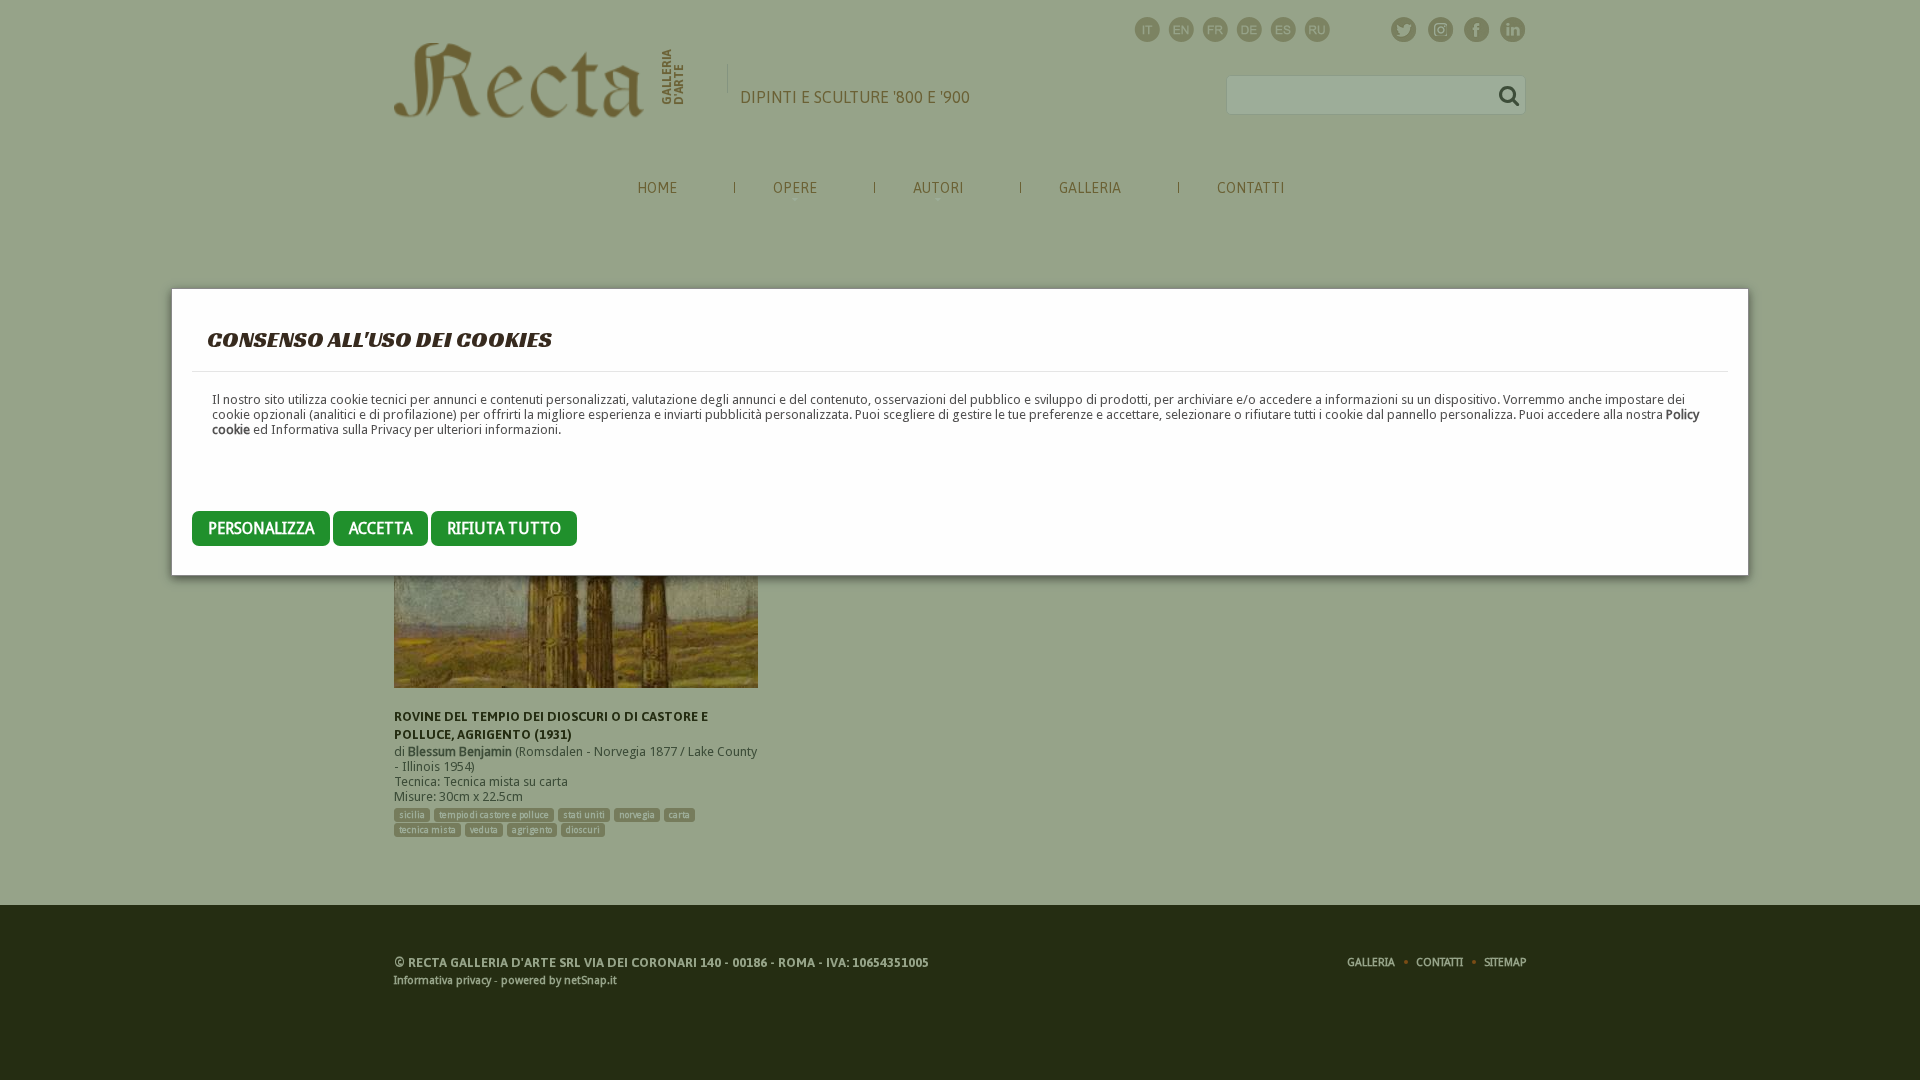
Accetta (380, 528)
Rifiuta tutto (504, 528)
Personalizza (261, 528)
